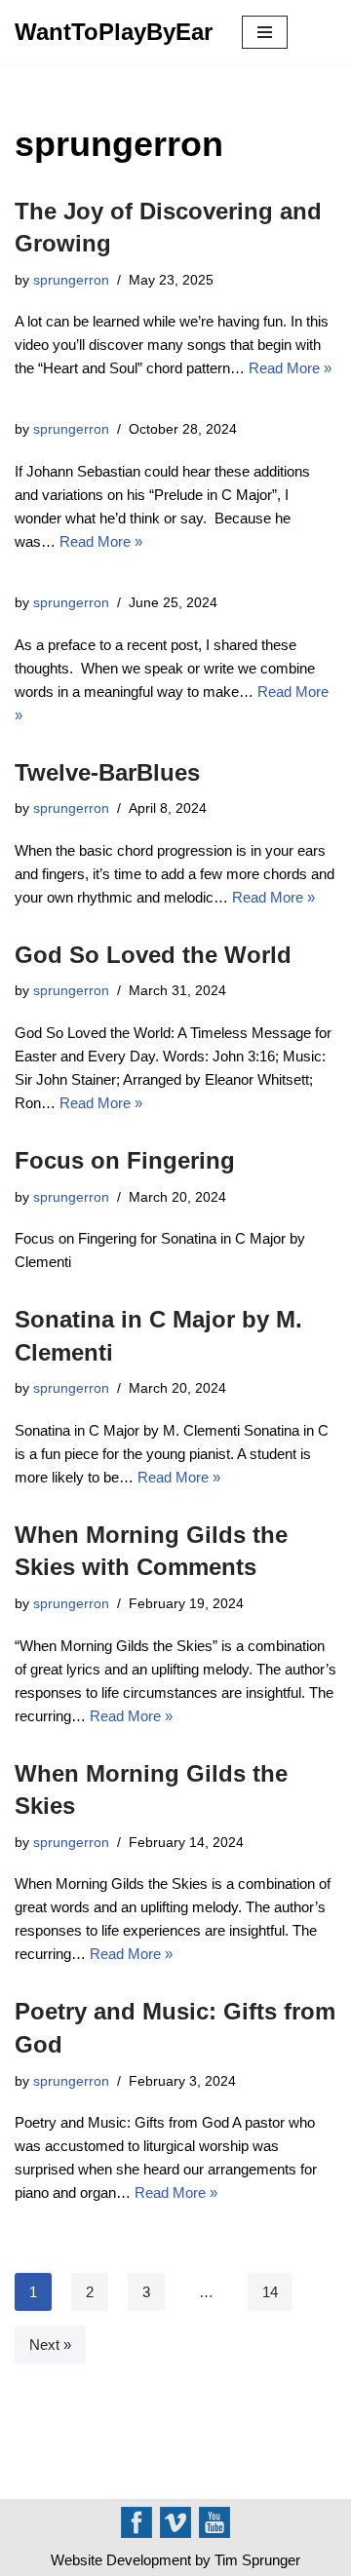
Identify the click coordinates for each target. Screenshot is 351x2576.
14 (270, 2292)
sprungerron (71, 280)
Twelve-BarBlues (107, 772)
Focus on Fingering (125, 1160)
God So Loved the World (153, 955)
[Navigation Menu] (265, 32)
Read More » (290, 368)
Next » (50, 2345)
